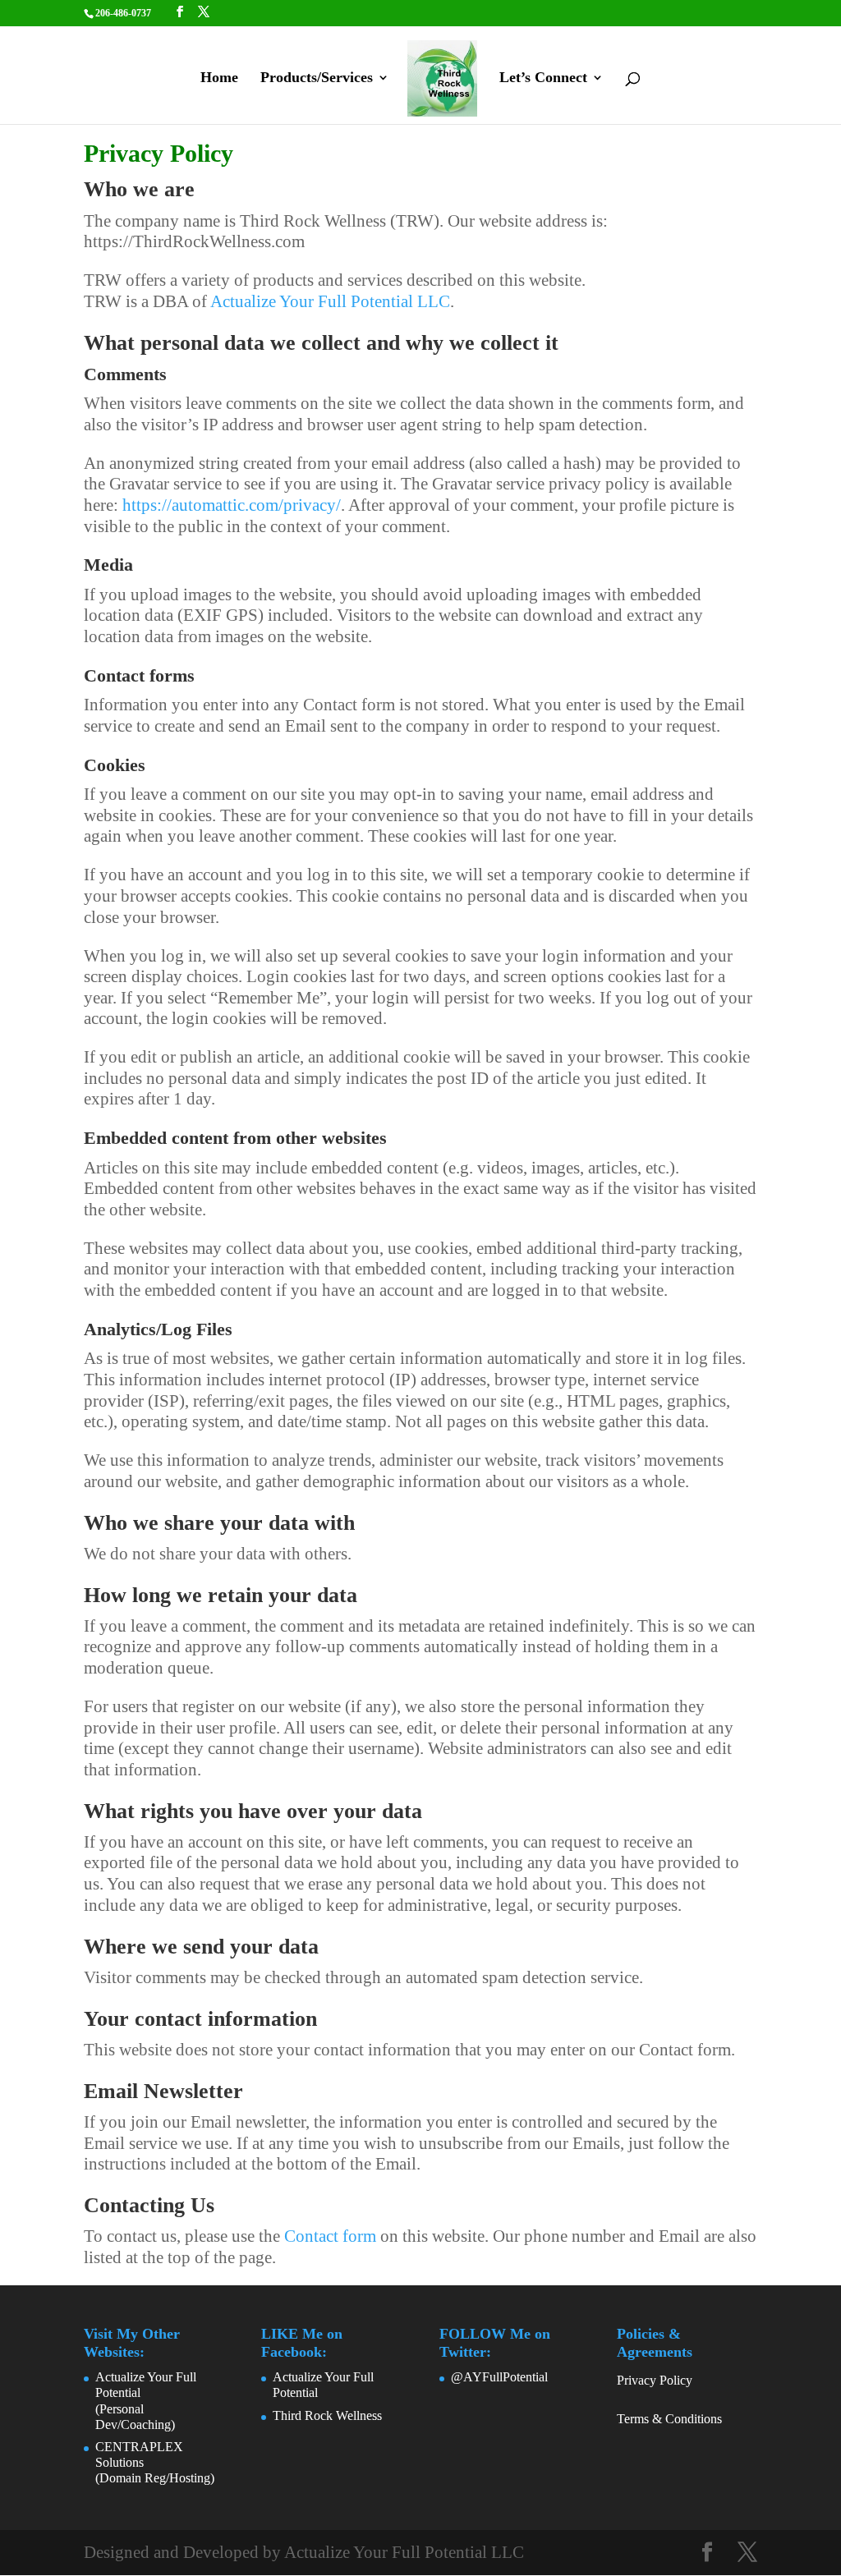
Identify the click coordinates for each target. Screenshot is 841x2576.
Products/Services (317, 78)
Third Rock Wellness (327, 2415)
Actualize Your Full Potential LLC (330, 301)
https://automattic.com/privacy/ (232, 505)
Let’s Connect (543, 78)
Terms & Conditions (669, 2419)
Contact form (330, 2236)
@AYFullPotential (499, 2377)
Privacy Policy (655, 2380)
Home (219, 78)
